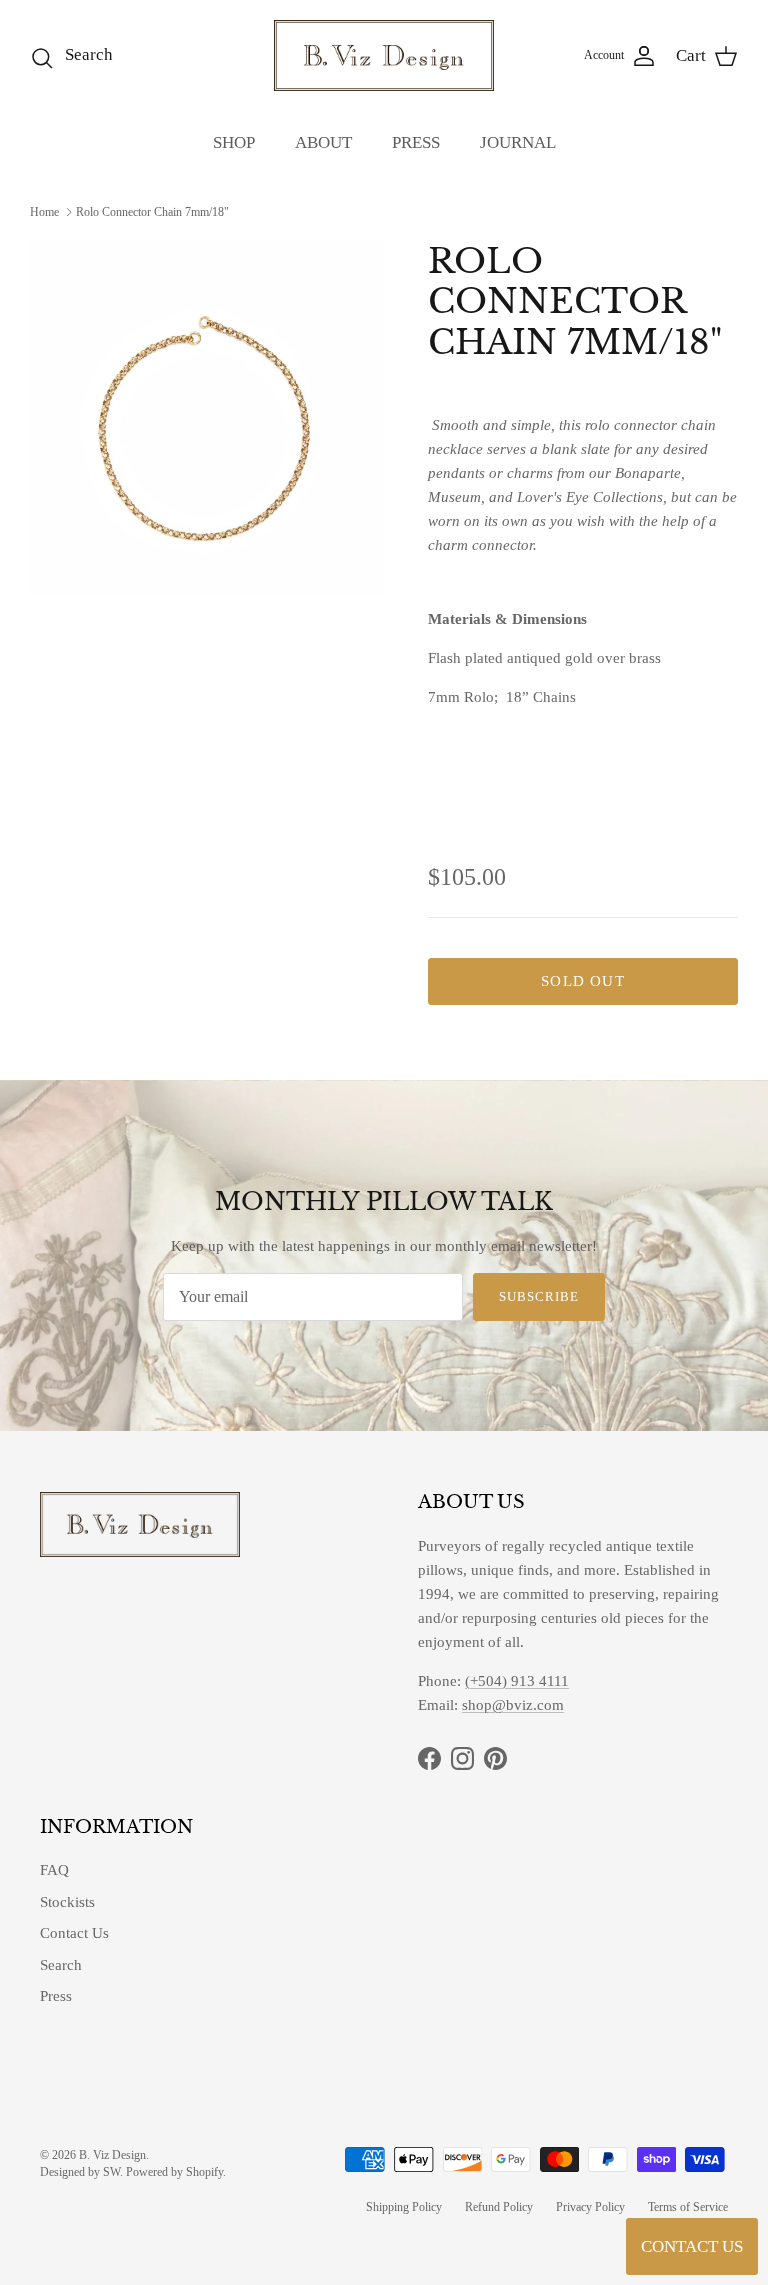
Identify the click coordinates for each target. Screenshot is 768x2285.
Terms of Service (688, 2207)
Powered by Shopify (174, 2172)
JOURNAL (518, 142)
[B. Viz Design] (384, 55)
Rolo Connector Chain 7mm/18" (152, 212)
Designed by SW (80, 2172)
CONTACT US (692, 2246)
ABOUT (323, 142)
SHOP (234, 142)
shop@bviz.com (513, 1705)
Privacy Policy (590, 2207)
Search (61, 1965)
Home (44, 212)
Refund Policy (499, 2207)
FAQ (54, 1870)
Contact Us (74, 1933)
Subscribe (539, 1296)
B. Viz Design (112, 2155)
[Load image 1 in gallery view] (207, 418)
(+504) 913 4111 (517, 1681)
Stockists (67, 1902)
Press (56, 1996)
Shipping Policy (404, 2207)
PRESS (416, 142)
